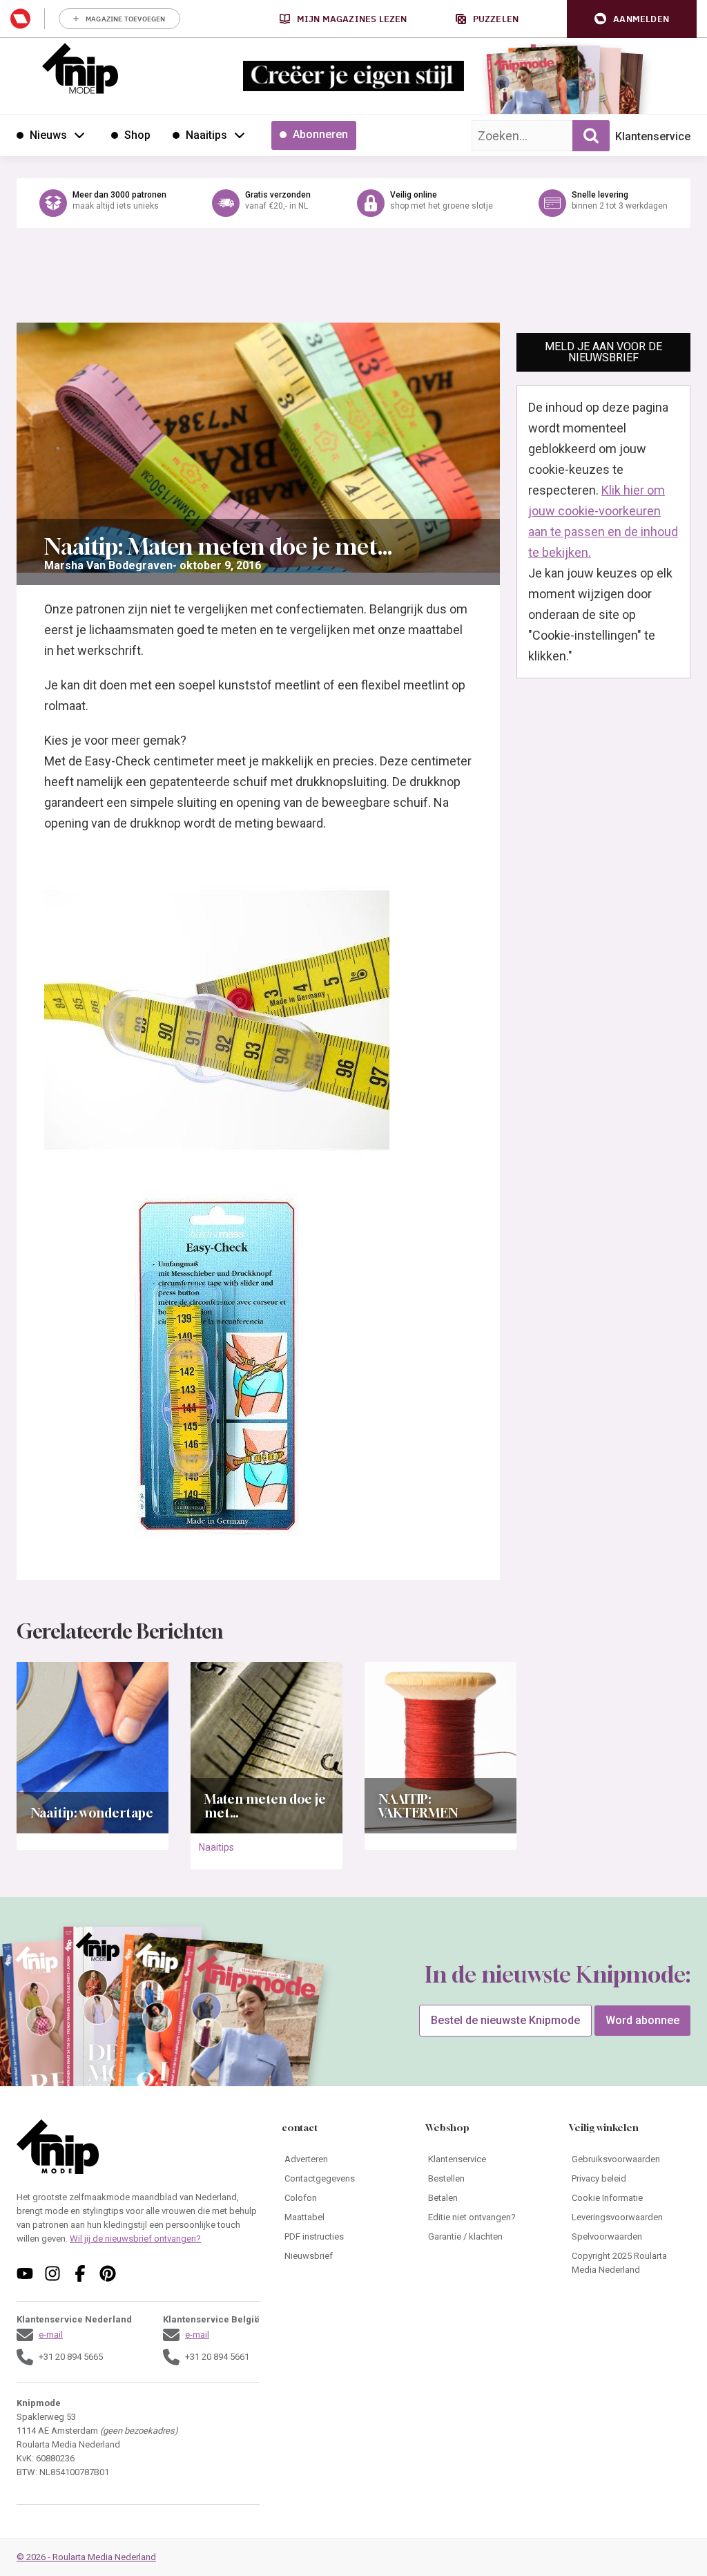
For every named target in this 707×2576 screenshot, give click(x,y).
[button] (632, 19)
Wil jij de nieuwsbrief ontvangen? (135, 2239)
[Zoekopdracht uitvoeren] (591, 136)
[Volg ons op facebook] (80, 2273)
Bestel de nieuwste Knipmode (505, 2020)
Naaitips (216, 1847)
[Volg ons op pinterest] (108, 2273)
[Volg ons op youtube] (25, 2273)
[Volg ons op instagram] (52, 2273)
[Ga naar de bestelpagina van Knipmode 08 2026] (524, 87)
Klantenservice (653, 136)
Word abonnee (642, 2020)
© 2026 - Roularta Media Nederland (86, 2557)
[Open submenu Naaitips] (240, 135)
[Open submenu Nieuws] (79, 135)
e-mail (51, 2335)
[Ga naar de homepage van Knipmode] (80, 68)
